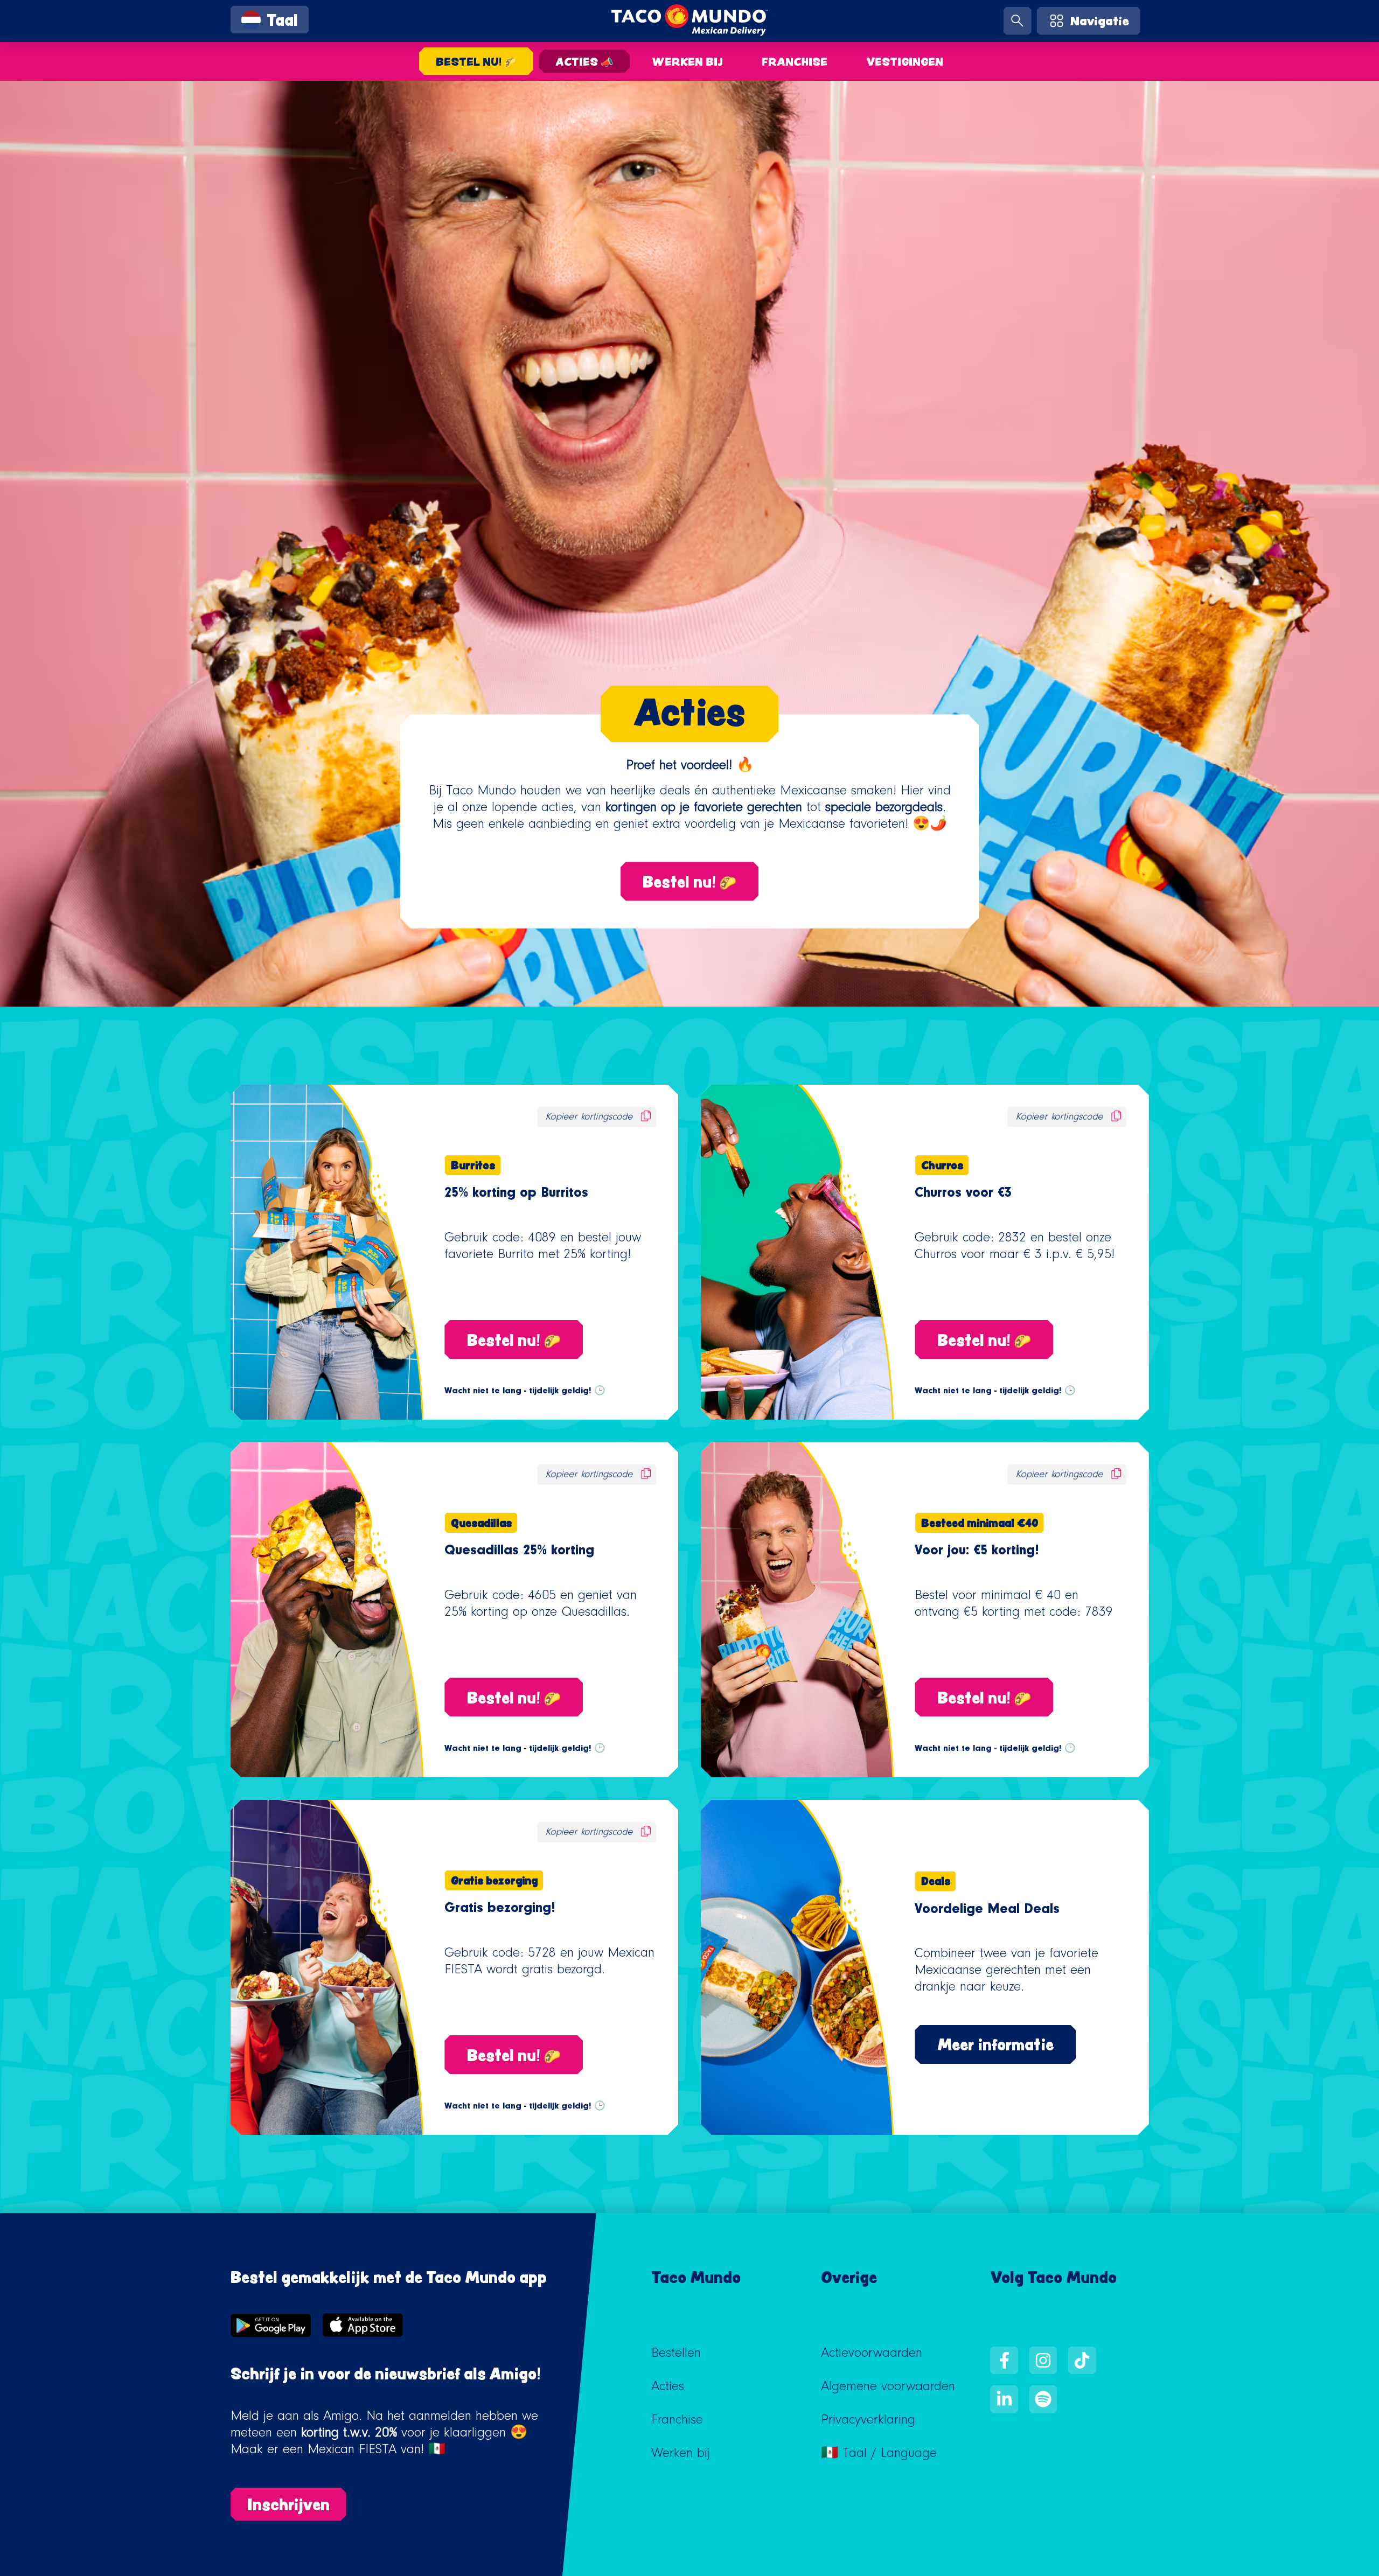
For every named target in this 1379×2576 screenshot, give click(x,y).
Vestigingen (905, 61)
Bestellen (676, 2355)
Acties (668, 2388)
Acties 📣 (584, 61)
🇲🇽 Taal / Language (879, 2455)
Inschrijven (288, 2504)
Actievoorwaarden (872, 2355)
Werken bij (688, 61)
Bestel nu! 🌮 (476, 61)
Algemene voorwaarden (888, 2388)
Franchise (795, 61)
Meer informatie (995, 2044)
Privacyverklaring (868, 2421)
